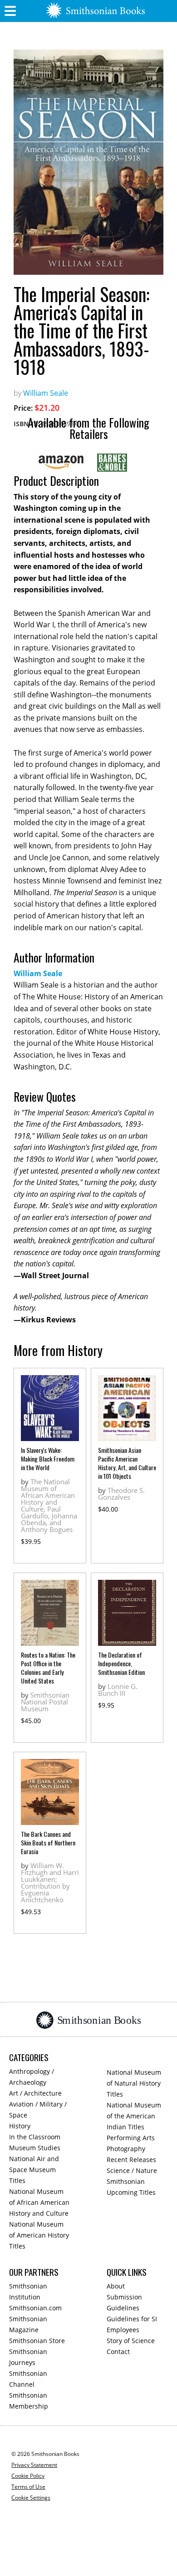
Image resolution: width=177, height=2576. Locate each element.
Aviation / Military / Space (38, 2110)
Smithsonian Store (37, 2341)
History (20, 2126)
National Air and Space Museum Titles (34, 2170)
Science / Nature (132, 2170)
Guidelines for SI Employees (132, 2324)
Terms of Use (28, 2487)
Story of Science (131, 2341)
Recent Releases (131, 2160)
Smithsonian (126, 2181)
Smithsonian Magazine (28, 2324)
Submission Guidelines (124, 2302)
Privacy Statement (34, 2465)
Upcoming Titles (131, 2192)
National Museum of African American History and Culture (39, 2202)
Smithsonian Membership (29, 2401)
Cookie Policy (28, 2476)
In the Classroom (35, 2137)
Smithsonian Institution (28, 2291)
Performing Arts (131, 2138)
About (116, 2286)
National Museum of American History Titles (39, 2235)
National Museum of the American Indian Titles (134, 2116)
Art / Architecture (35, 2093)
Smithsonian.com (35, 2308)
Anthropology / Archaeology (32, 2077)
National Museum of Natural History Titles (134, 2083)
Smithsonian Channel (28, 2379)
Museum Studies (35, 2148)
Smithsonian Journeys (28, 2357)
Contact (118, 2352)
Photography (126, 2149)
